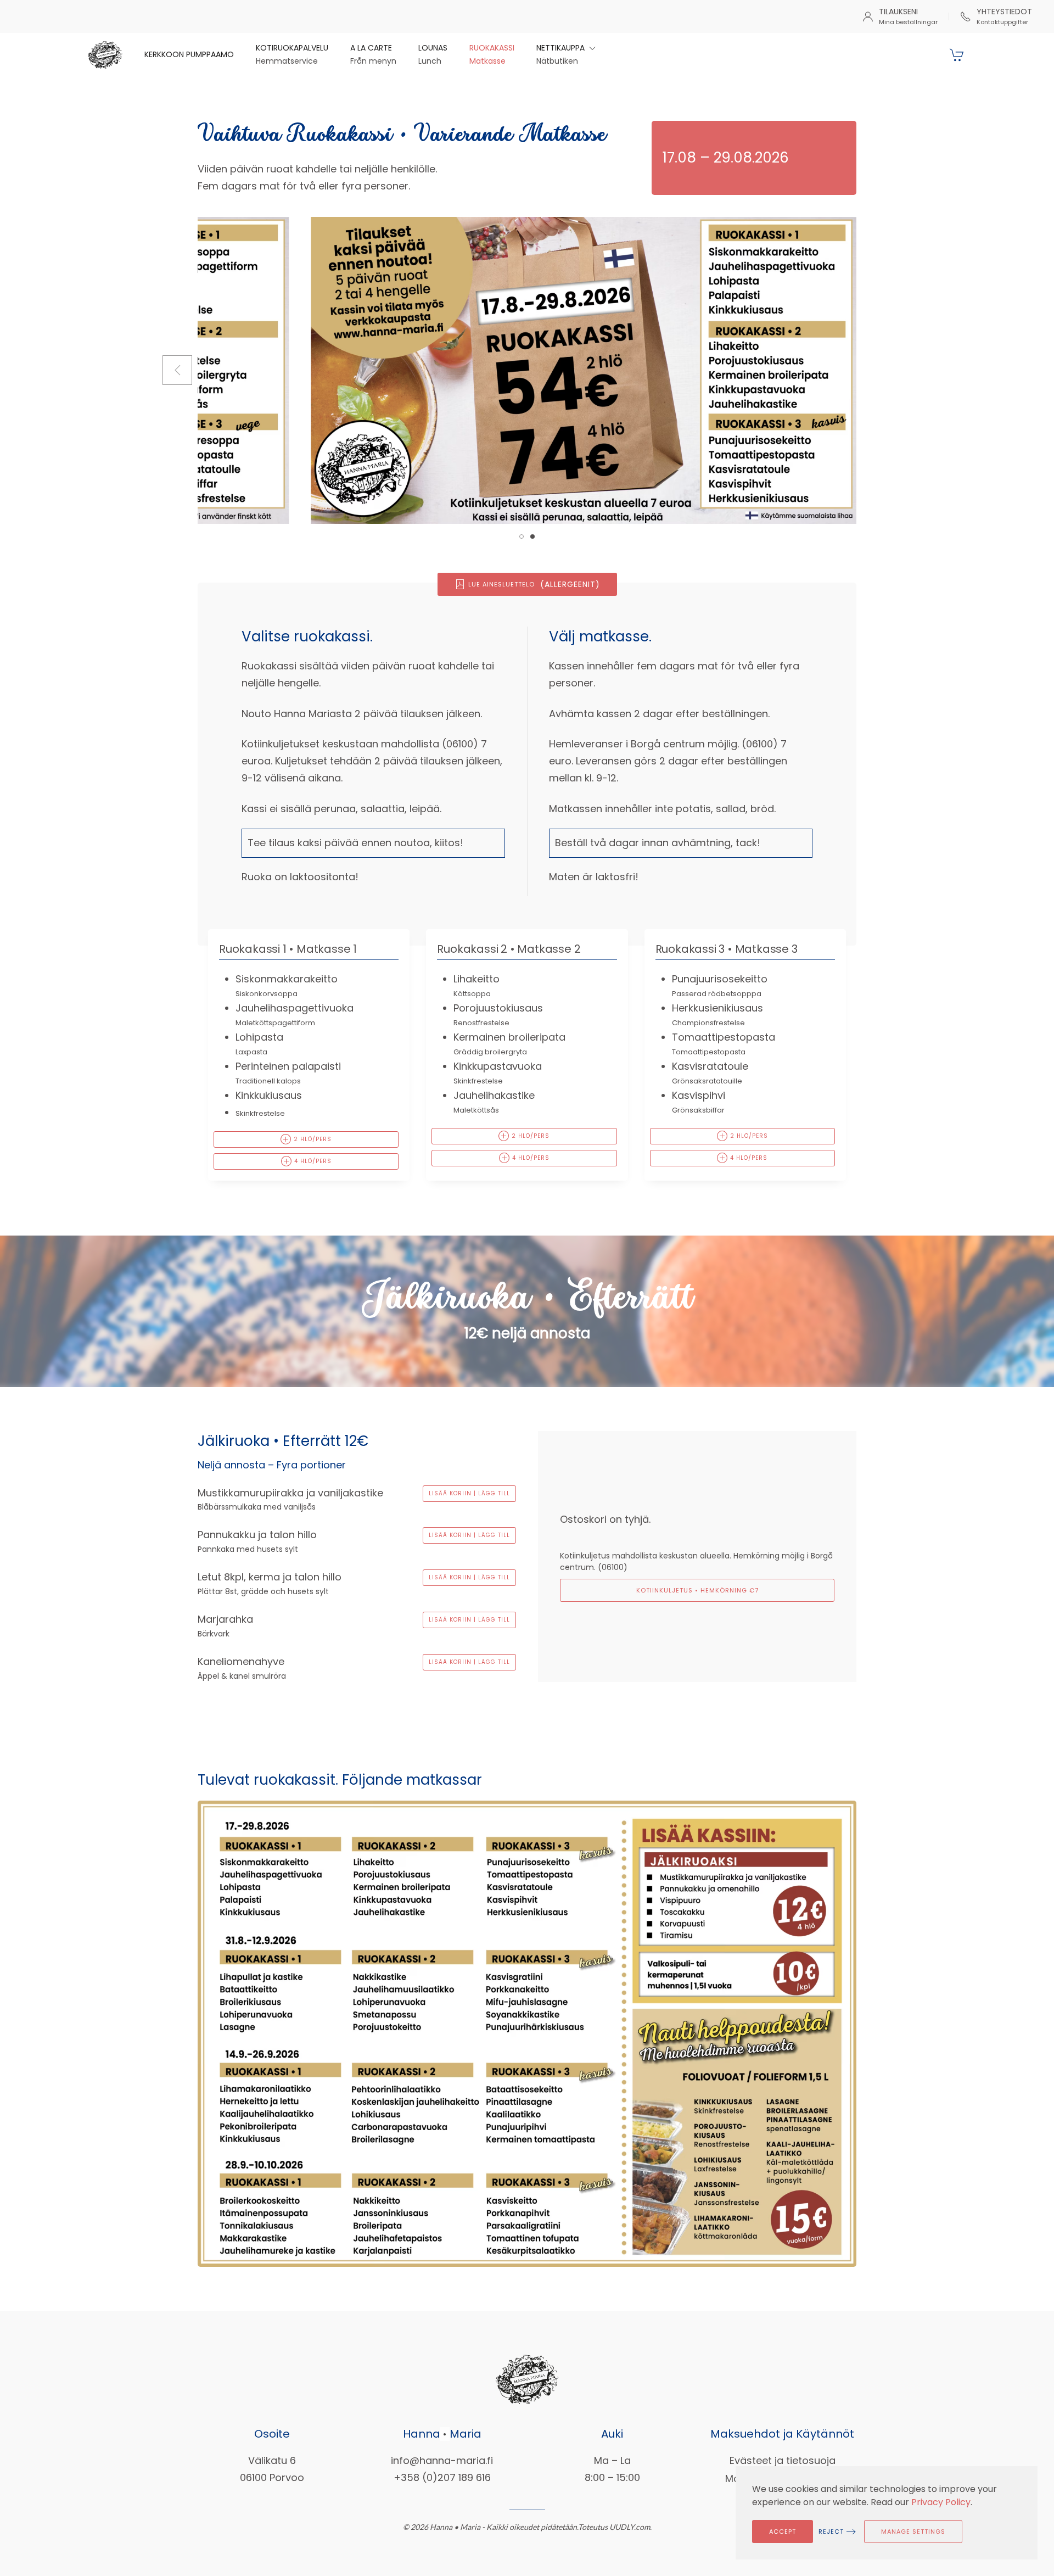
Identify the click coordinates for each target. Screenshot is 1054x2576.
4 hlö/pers (312, 1161)
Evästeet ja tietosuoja (783, 2460)
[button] (566, 55)
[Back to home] (105, 55)
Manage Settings (913, 2532)
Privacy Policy (941, 2502)
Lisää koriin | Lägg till (469, 1493)
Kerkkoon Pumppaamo (189, 54)
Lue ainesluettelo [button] (534, 584)
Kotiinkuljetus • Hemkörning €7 (697, 1590)
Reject (831, 2532)
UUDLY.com (630, 2526)
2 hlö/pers (312, 1139)
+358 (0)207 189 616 (442, 2477)
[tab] (522, 537)
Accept (783, 2532)
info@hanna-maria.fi (442, 2460)
